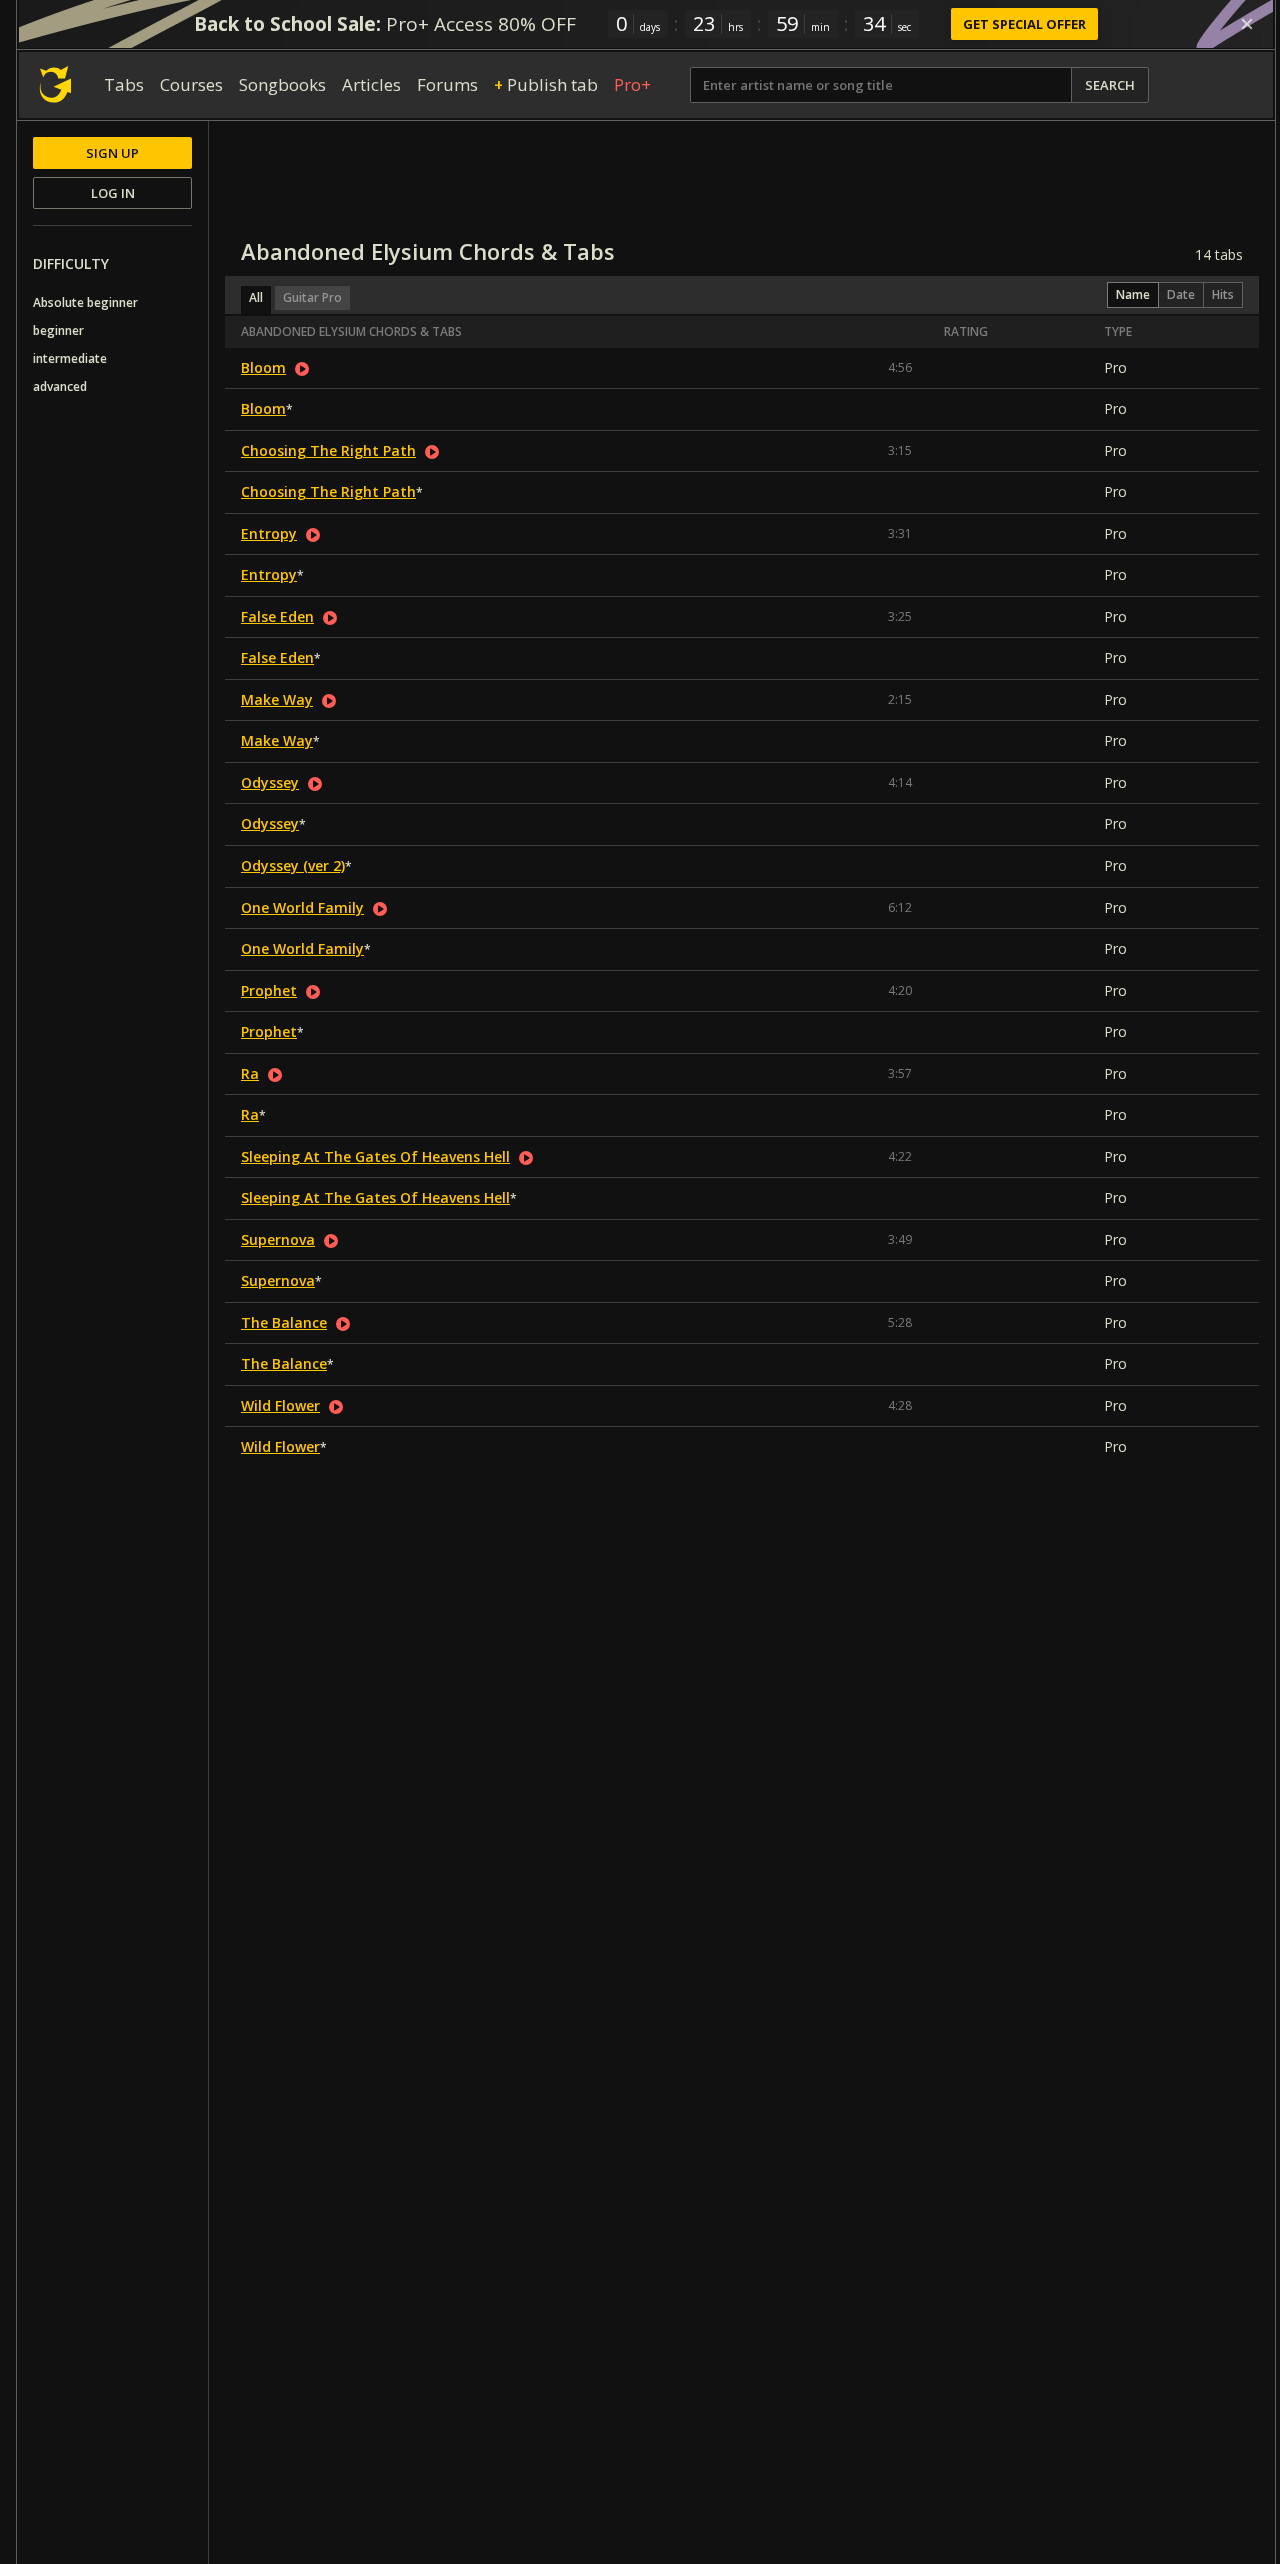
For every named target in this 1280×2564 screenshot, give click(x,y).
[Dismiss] (1247, 24)
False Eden (277, 616)
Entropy (269, 533)
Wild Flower (280, 1405)
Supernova (278, 1239)
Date (1181, 294)
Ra (250, 1073)
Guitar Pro (312, 297)
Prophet (269, 990)
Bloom (263, 367)
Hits (1223, 294)
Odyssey (270, 782)
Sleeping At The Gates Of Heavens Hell (375, 1156)
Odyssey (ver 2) (293, 865)
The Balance (284, 1322)
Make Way (277, 699)
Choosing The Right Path (328, 450)
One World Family (302, 907)
